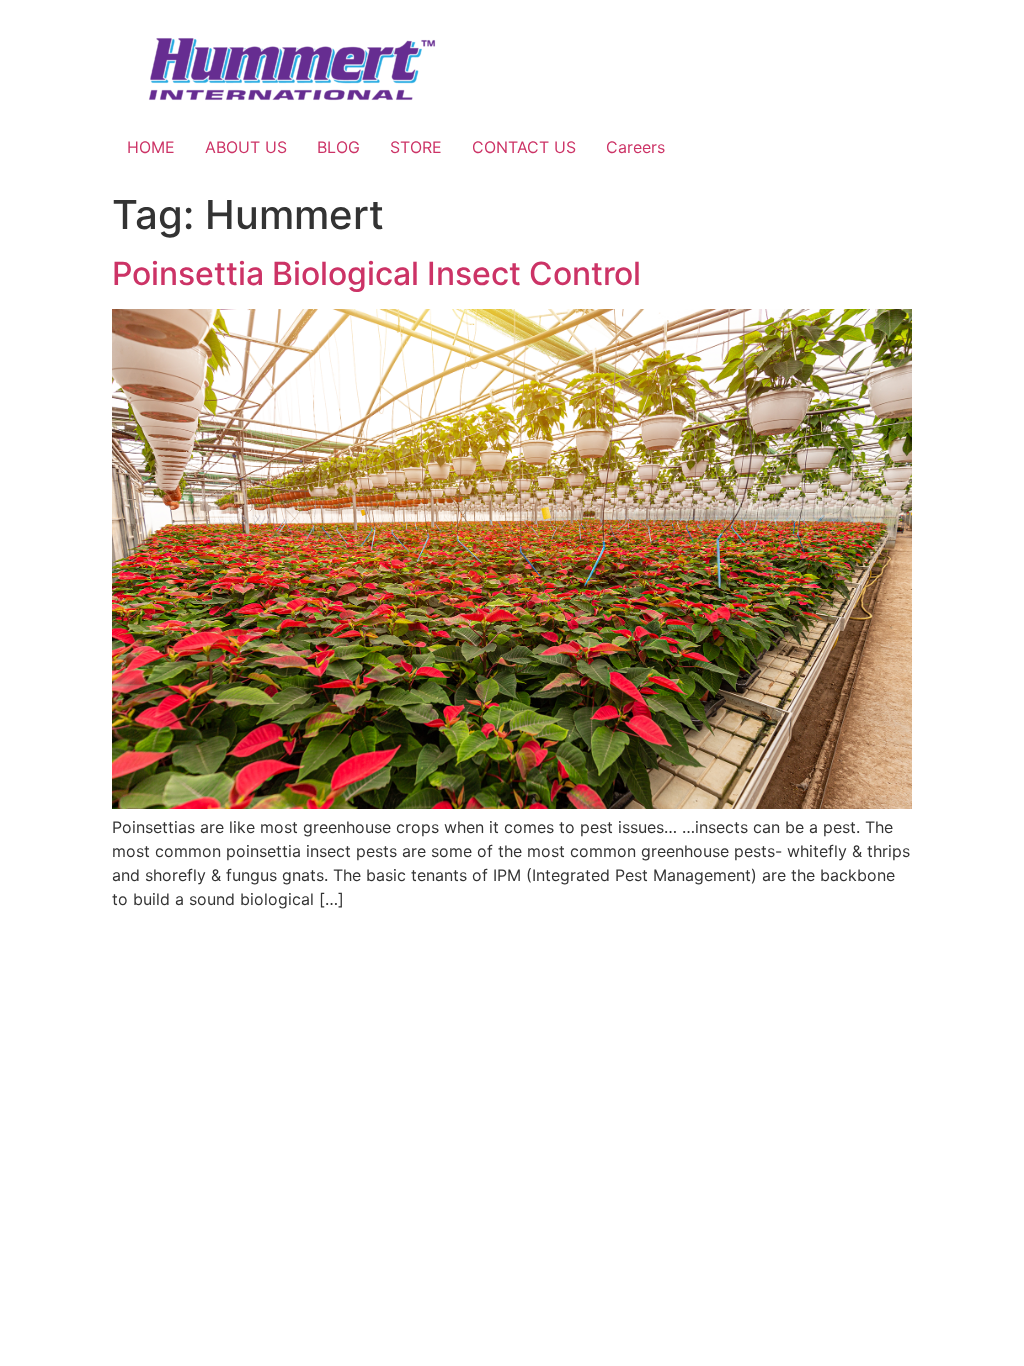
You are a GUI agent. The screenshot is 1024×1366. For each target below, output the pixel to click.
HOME (151, 147)
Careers (635, 147)
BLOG (338, 147)
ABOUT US (246, 147)
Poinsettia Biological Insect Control (376, 273)
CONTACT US (524, 147)
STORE (416, 147)
